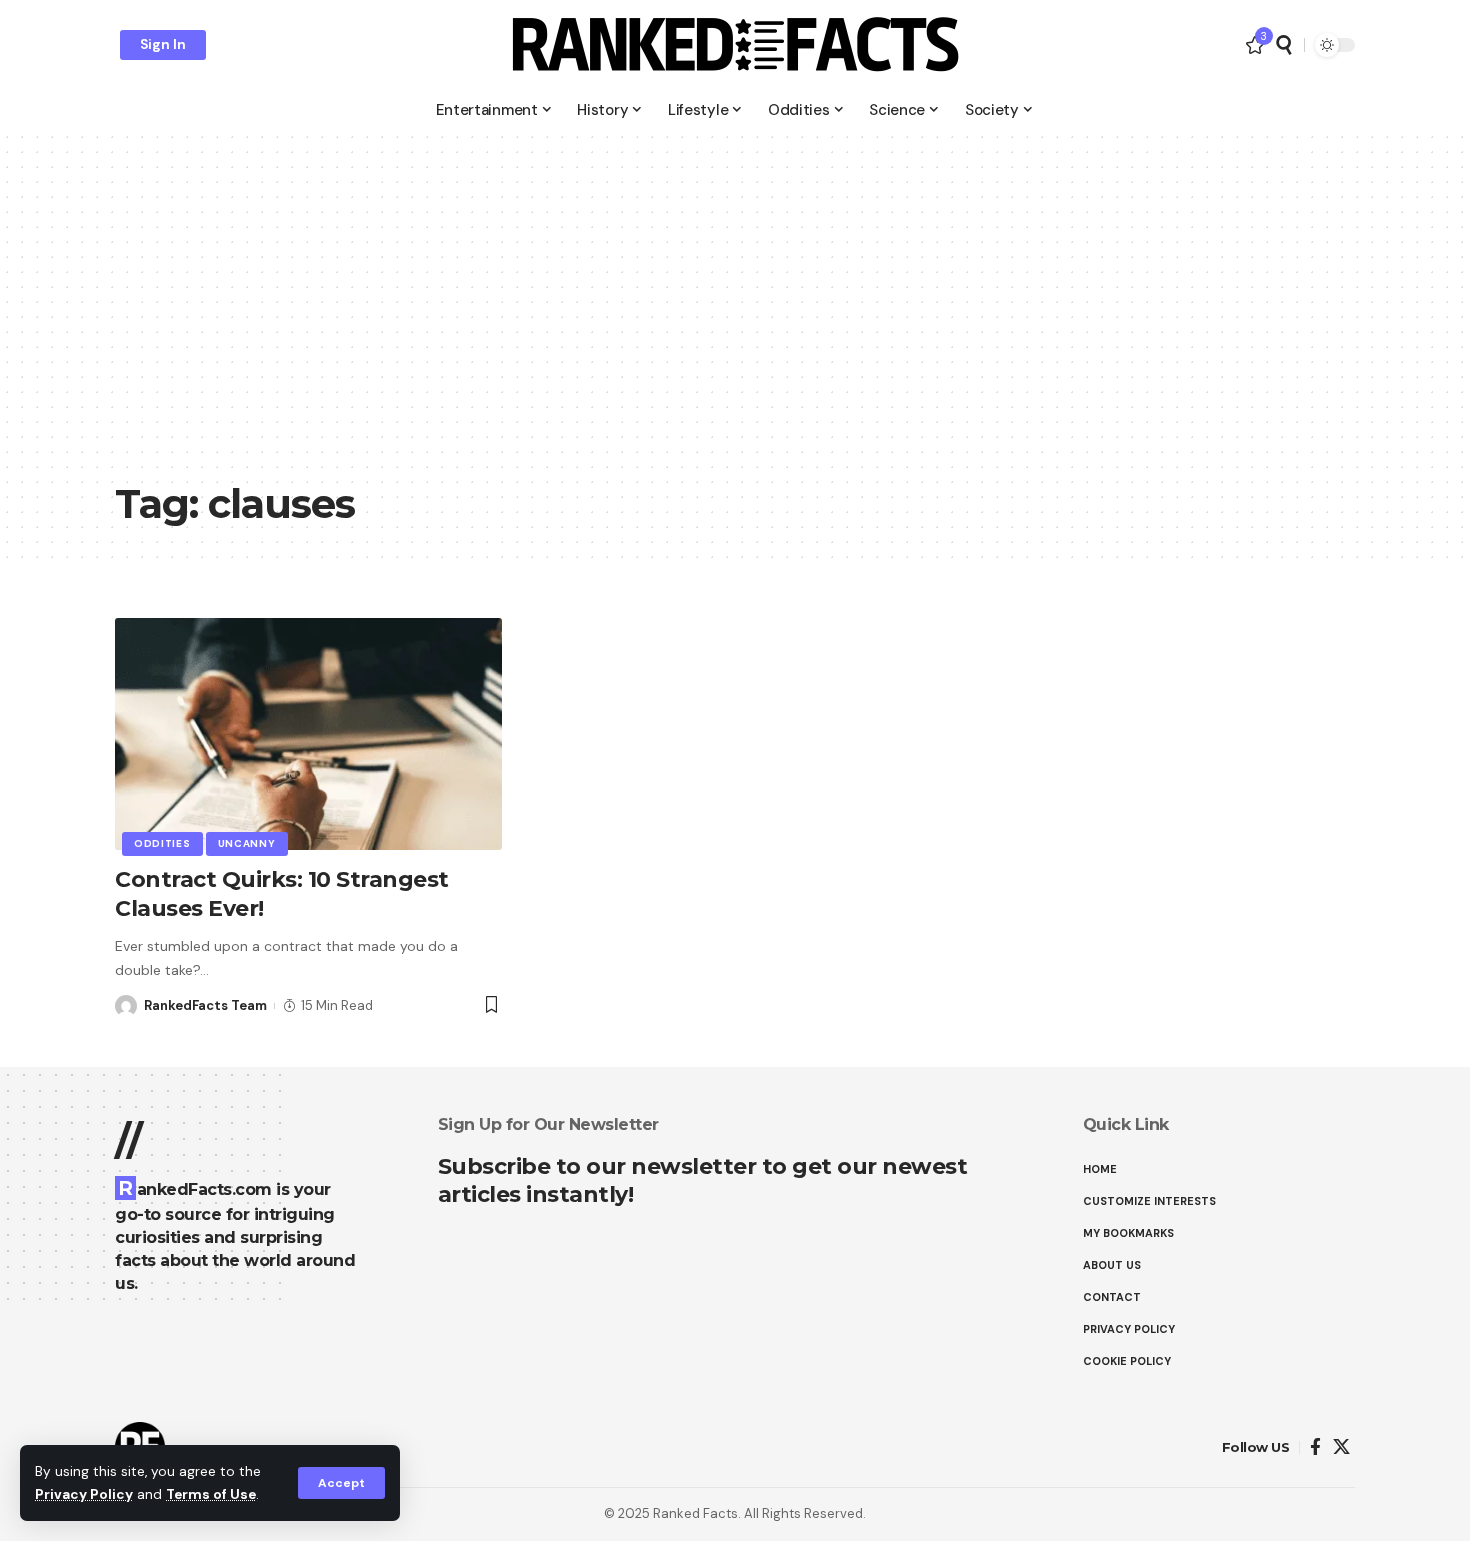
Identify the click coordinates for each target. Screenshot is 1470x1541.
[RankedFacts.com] (735, 45)
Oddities (162, 843)
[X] (1341, 1447)
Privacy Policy (84, 1494)
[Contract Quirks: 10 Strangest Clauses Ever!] (308, 734)
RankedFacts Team (205, 1005)
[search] (1284, 45)
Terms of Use (211, 1494)
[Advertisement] (735, 320)
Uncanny (247, 843)
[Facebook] (1315, 1447)
